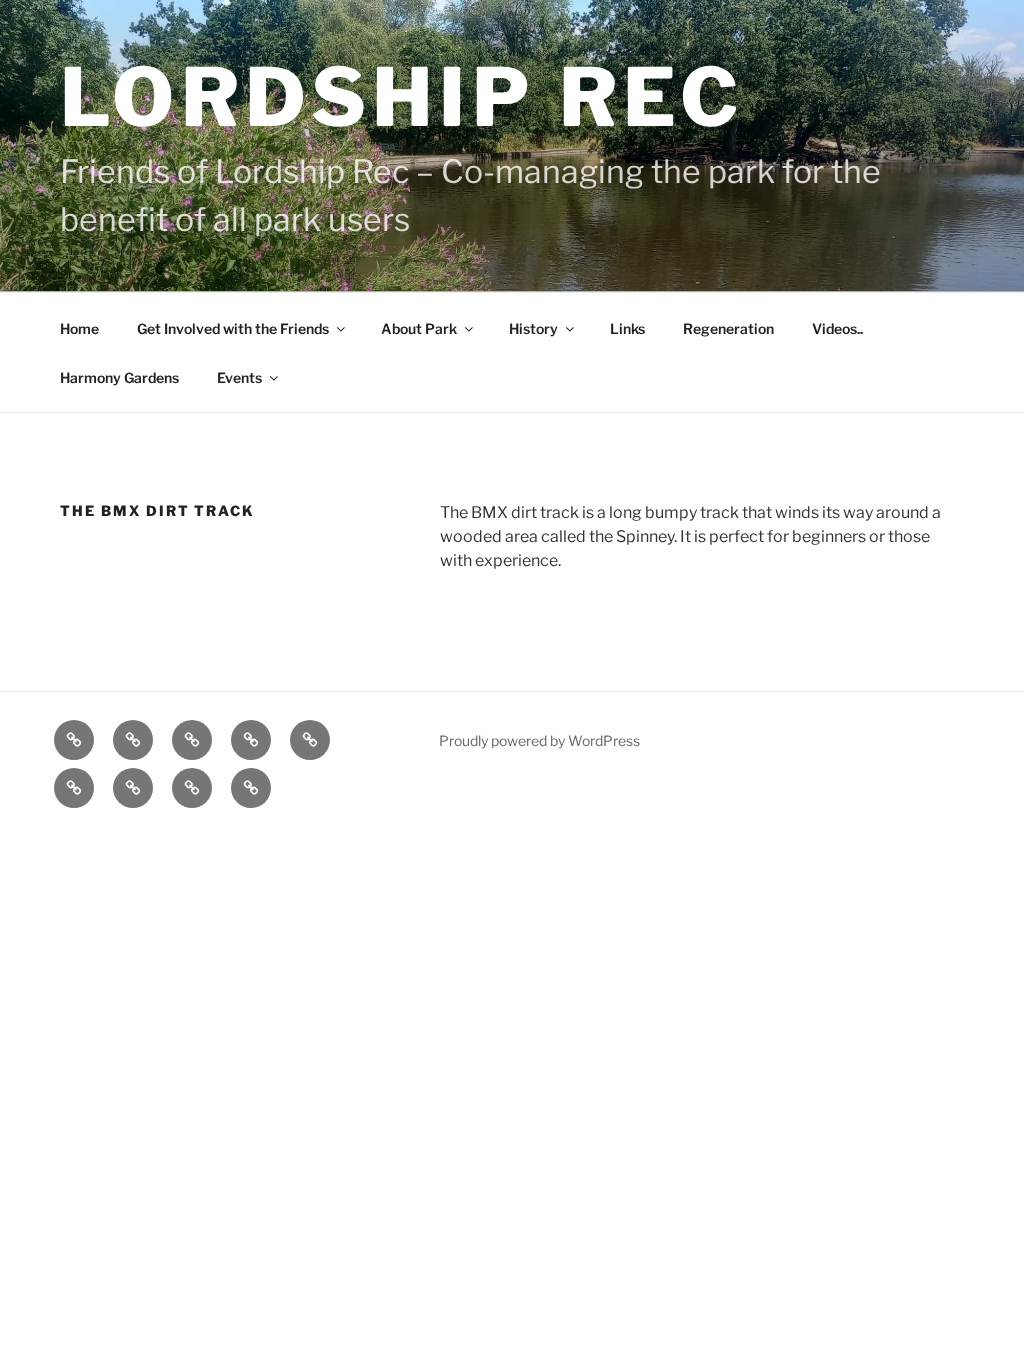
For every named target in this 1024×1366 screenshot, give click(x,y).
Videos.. (837, 328)
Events (239, 377)
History (533, 328)
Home (79, 328)
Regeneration (728, 328)
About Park (419, 328)
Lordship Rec (402, 97)
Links (627, 328)
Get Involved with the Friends (233, 328)
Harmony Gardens (119, 377)
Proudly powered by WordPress (539, 740)
